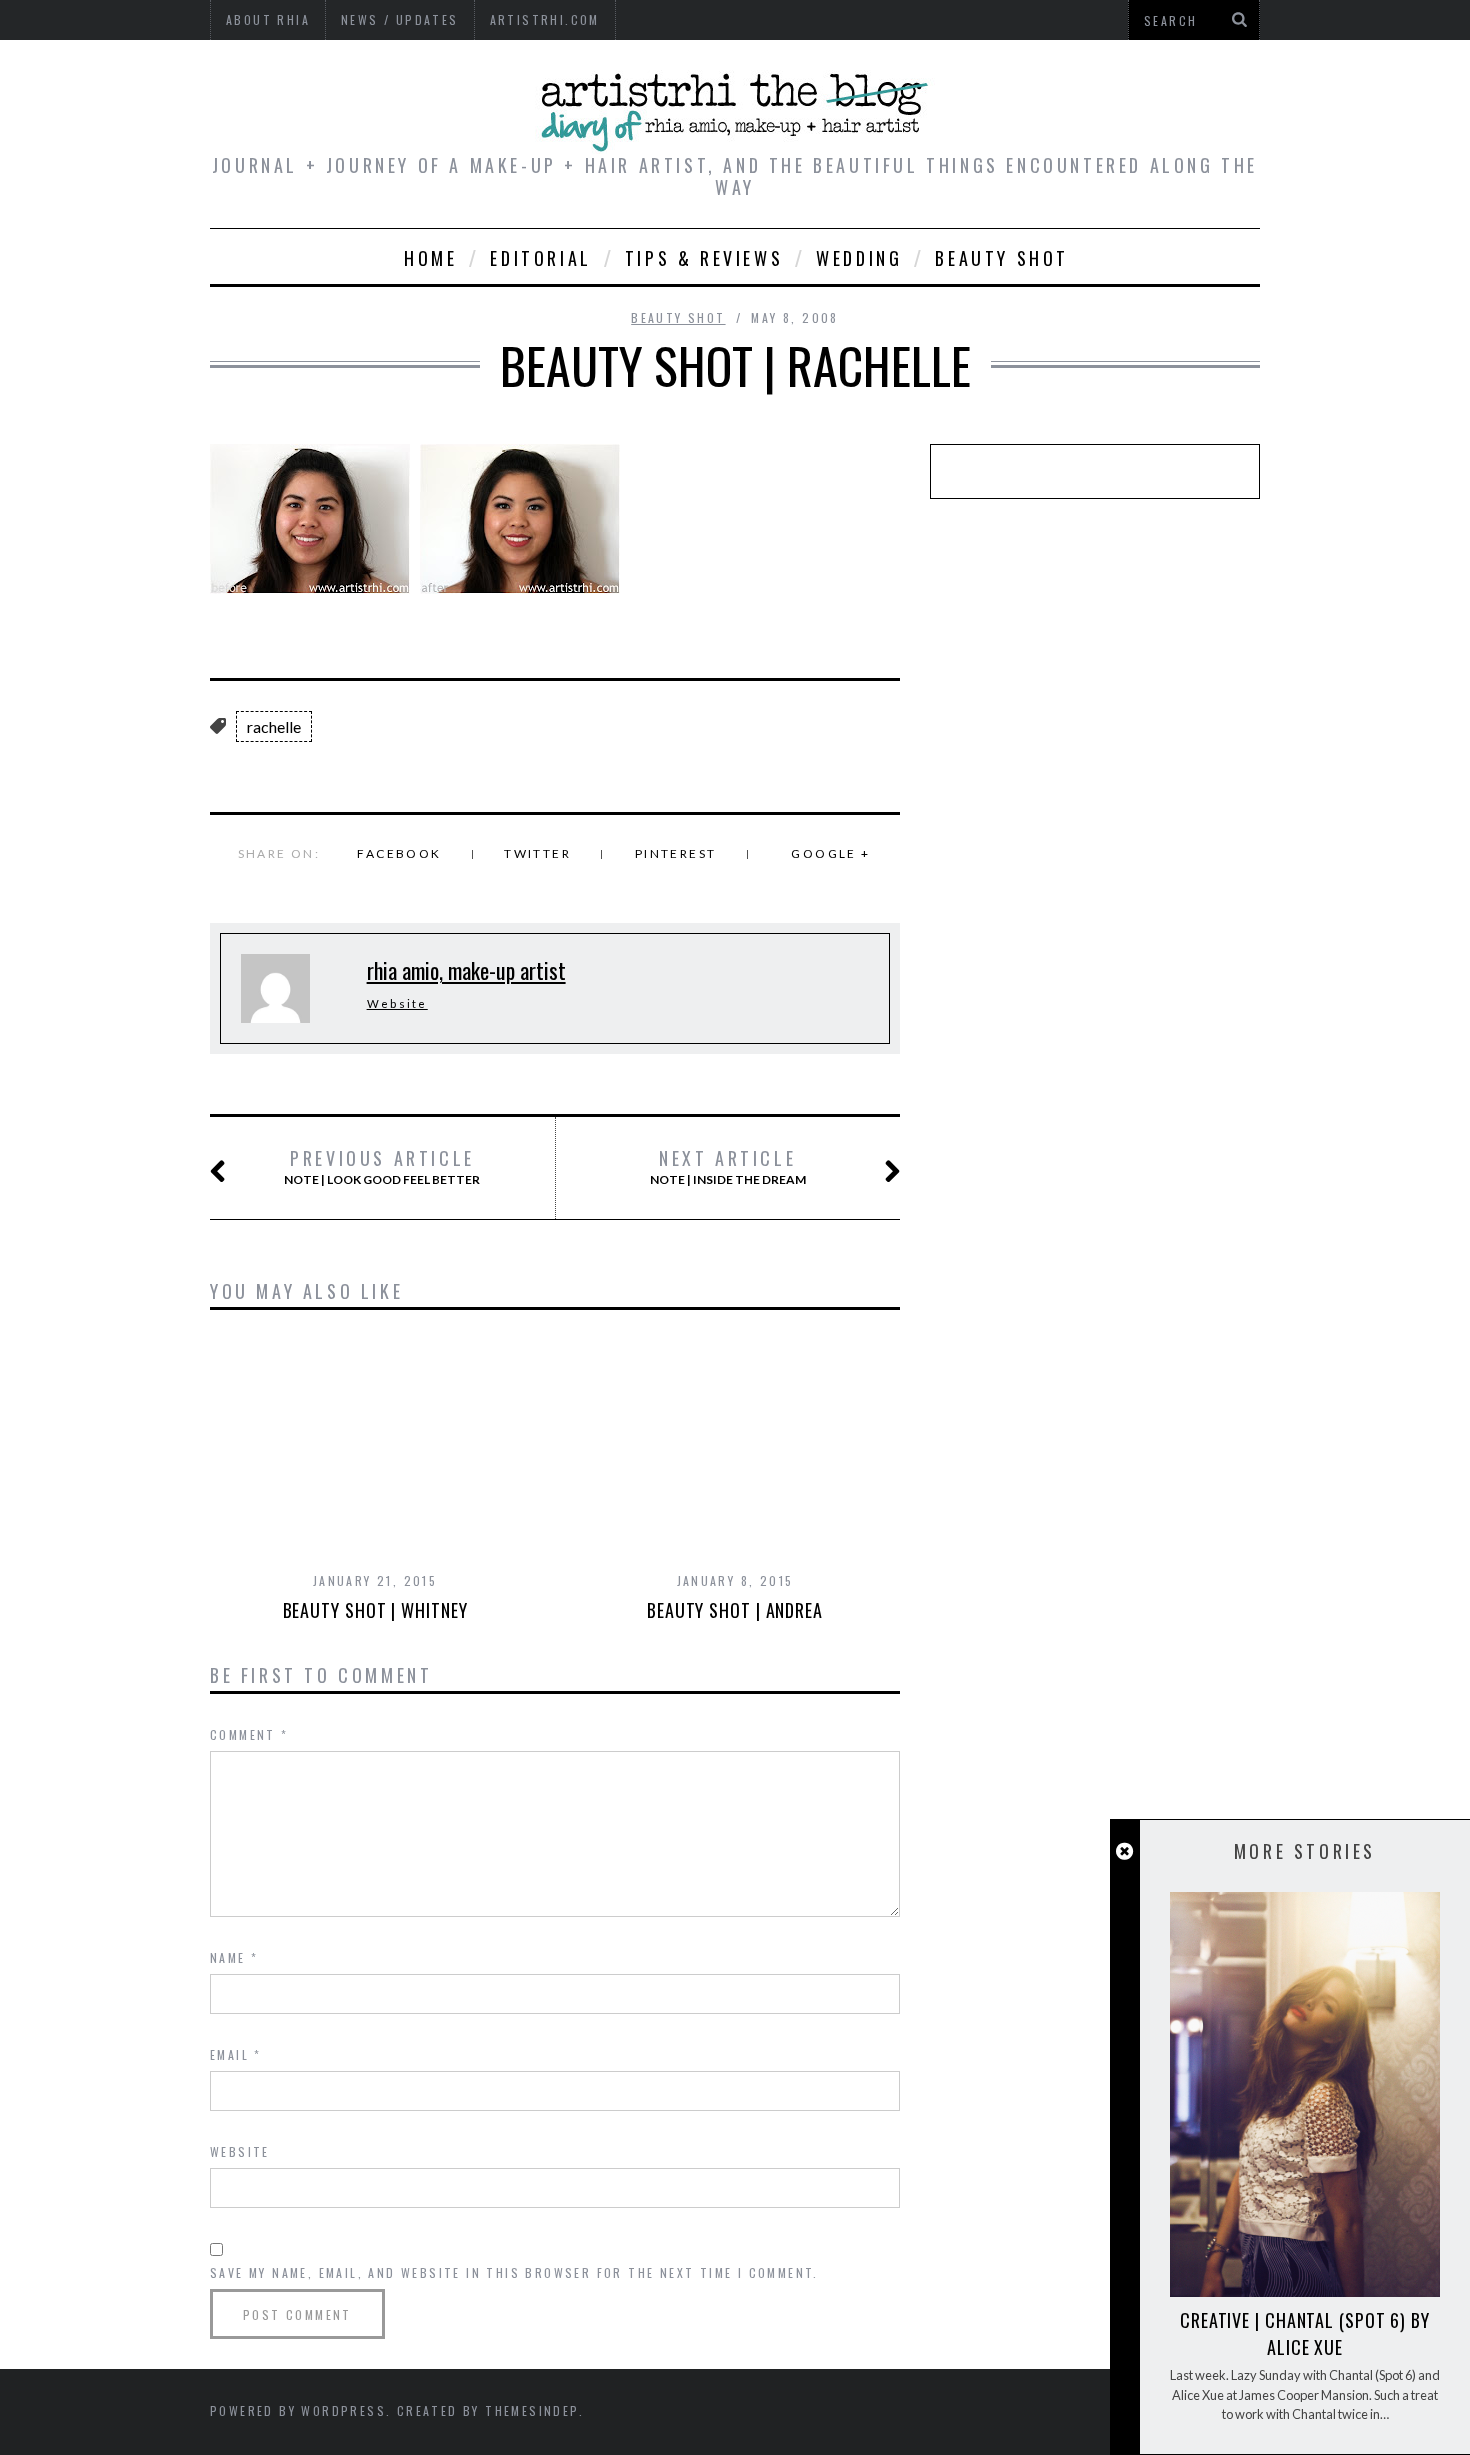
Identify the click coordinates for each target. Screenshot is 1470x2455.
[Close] (1124, 1851)
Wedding (859, 258)
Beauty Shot (1002, 258)
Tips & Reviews (704, 258)
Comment (249, 1734)
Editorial (540, 258)
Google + (830, 853)
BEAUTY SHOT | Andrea (735, 1610)
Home (430, 258)
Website (397, 1003)
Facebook (399, 853)
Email (236, 2054)
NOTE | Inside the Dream (728, 1167)
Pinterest (676, 853)
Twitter (537, 853)
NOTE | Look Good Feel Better (382, 1167)
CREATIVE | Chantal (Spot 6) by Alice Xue (1305, 2333)
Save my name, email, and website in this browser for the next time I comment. (514, 2272)
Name (234, 1957)
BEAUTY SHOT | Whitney (375, 1610)
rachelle (274, 726)
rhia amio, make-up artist (466, 970)
